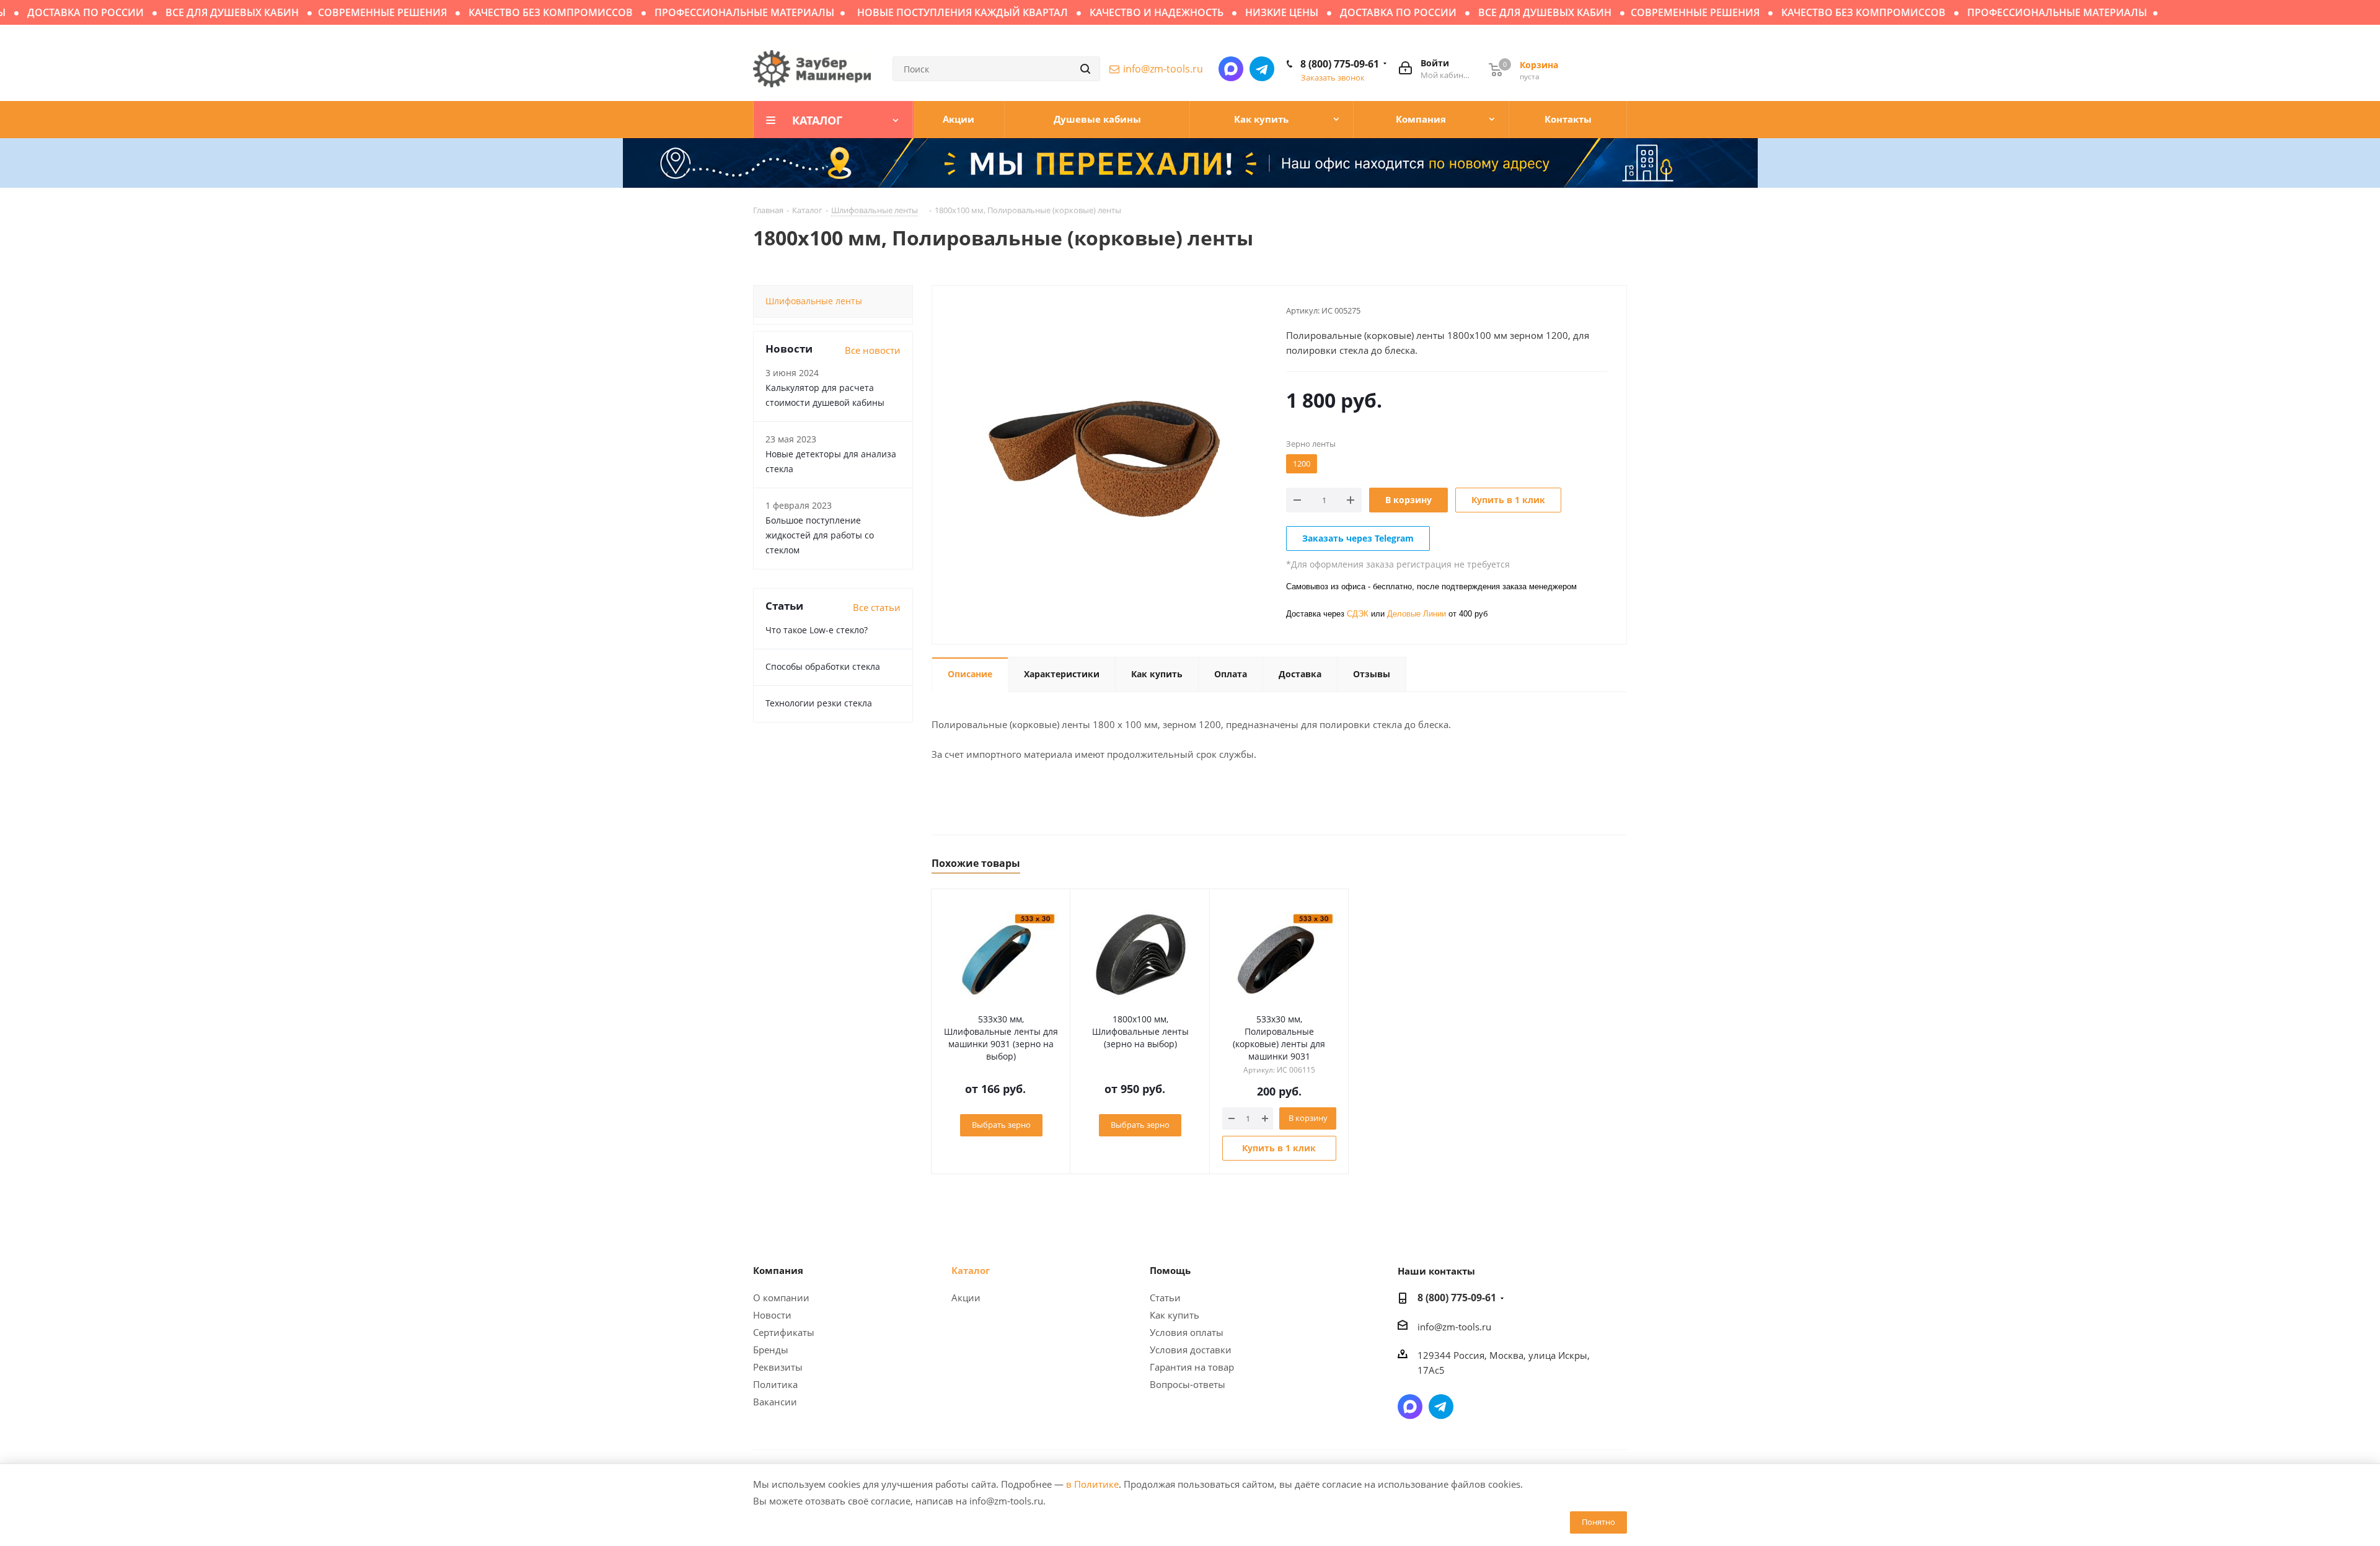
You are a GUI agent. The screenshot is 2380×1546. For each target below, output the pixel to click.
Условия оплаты (1187, 1332)
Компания (778, 1270)
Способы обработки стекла (823, 666)
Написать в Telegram (1262, 69)
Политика (775, 1384)
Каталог (971, 1270)
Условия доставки (1191, 1350)
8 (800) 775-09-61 (1340, 64)
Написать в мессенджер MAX (1231, 69)
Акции (966, 1298)
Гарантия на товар (1192, 1367)
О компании (781, 1298)
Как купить (1175, 1315)
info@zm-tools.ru (1163, 69)
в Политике (1092, 1484)
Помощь (1170, 1270)
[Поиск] (1085, 69)
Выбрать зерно (1001, 1125)
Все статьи (877, 607)
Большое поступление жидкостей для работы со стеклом (820, 535)
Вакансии (775, 1402)
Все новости (873, 350)
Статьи (1165, 1298)
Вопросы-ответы (1188, 1384)
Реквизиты (778, 1367)
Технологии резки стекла (819, 703)
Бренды (771, 1350)
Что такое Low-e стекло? (817, 630)
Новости (772, 1315)
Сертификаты (784, 1332)
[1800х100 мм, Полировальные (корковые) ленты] (1106, 458)
